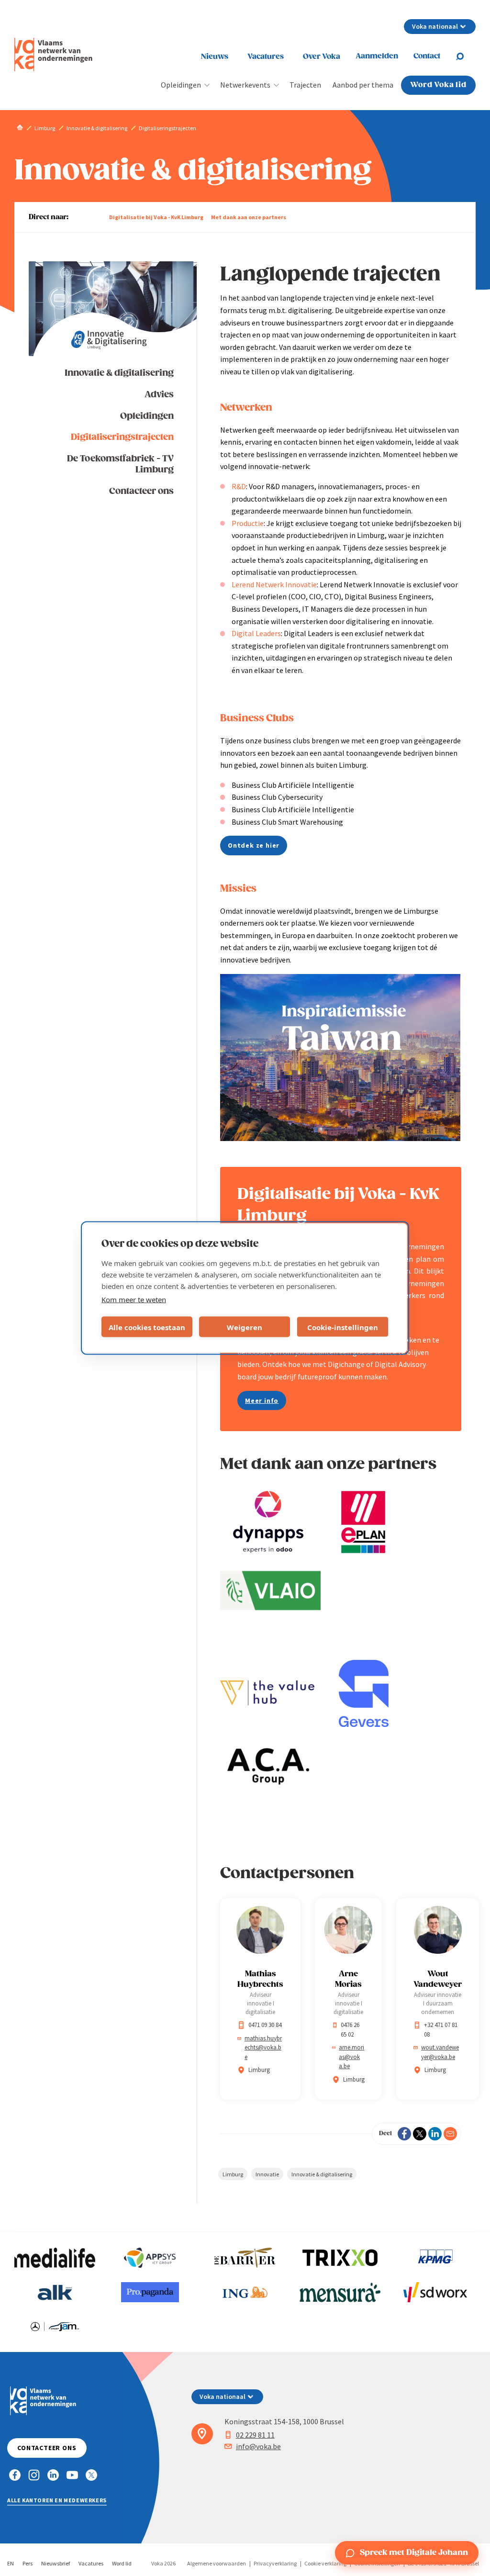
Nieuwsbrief (56, 2563)
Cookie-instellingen (343, 1327)
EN (11, 2563)
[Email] (450, 2134)
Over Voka (322, 57)
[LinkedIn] (435, 2134)
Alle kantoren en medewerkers (57, 2500)
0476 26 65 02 (350, 2030)
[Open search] (466, 56)
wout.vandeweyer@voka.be (440, 2052)
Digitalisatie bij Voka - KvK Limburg (156, 217)
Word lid (122, 2563)
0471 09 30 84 (265, 2025)
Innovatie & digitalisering (119, 373)
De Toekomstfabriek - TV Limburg (120, 464)
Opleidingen (181, 85)
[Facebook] (404, 2134)
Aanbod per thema (363, 85)
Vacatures (266, 57)
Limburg (233, 2174)
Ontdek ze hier (254, 845)
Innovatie (267, 2174)
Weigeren (245, 1327)
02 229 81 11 (255, 2435)
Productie (248, 523)
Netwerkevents (245, 85)
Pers (28, 2563)
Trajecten (305, 85)
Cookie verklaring (325, 2563)
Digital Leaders (256, 633)
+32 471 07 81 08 (441, 2030)
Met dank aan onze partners (249, 217)
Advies (159, 395)
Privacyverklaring (275, 2563)
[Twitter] (420, 2134)
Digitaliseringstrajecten (122, 437)
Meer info (262, 1400)
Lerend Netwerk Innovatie (274, 584)
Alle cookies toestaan (147, 1327)
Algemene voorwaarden (217, 2563)
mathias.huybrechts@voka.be (263, 2048)
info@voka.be (258, 2446)
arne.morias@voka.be (351, 2057)
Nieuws (215, 57)
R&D (239, 486)
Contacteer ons (141, 491)
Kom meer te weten (134, 1299)
